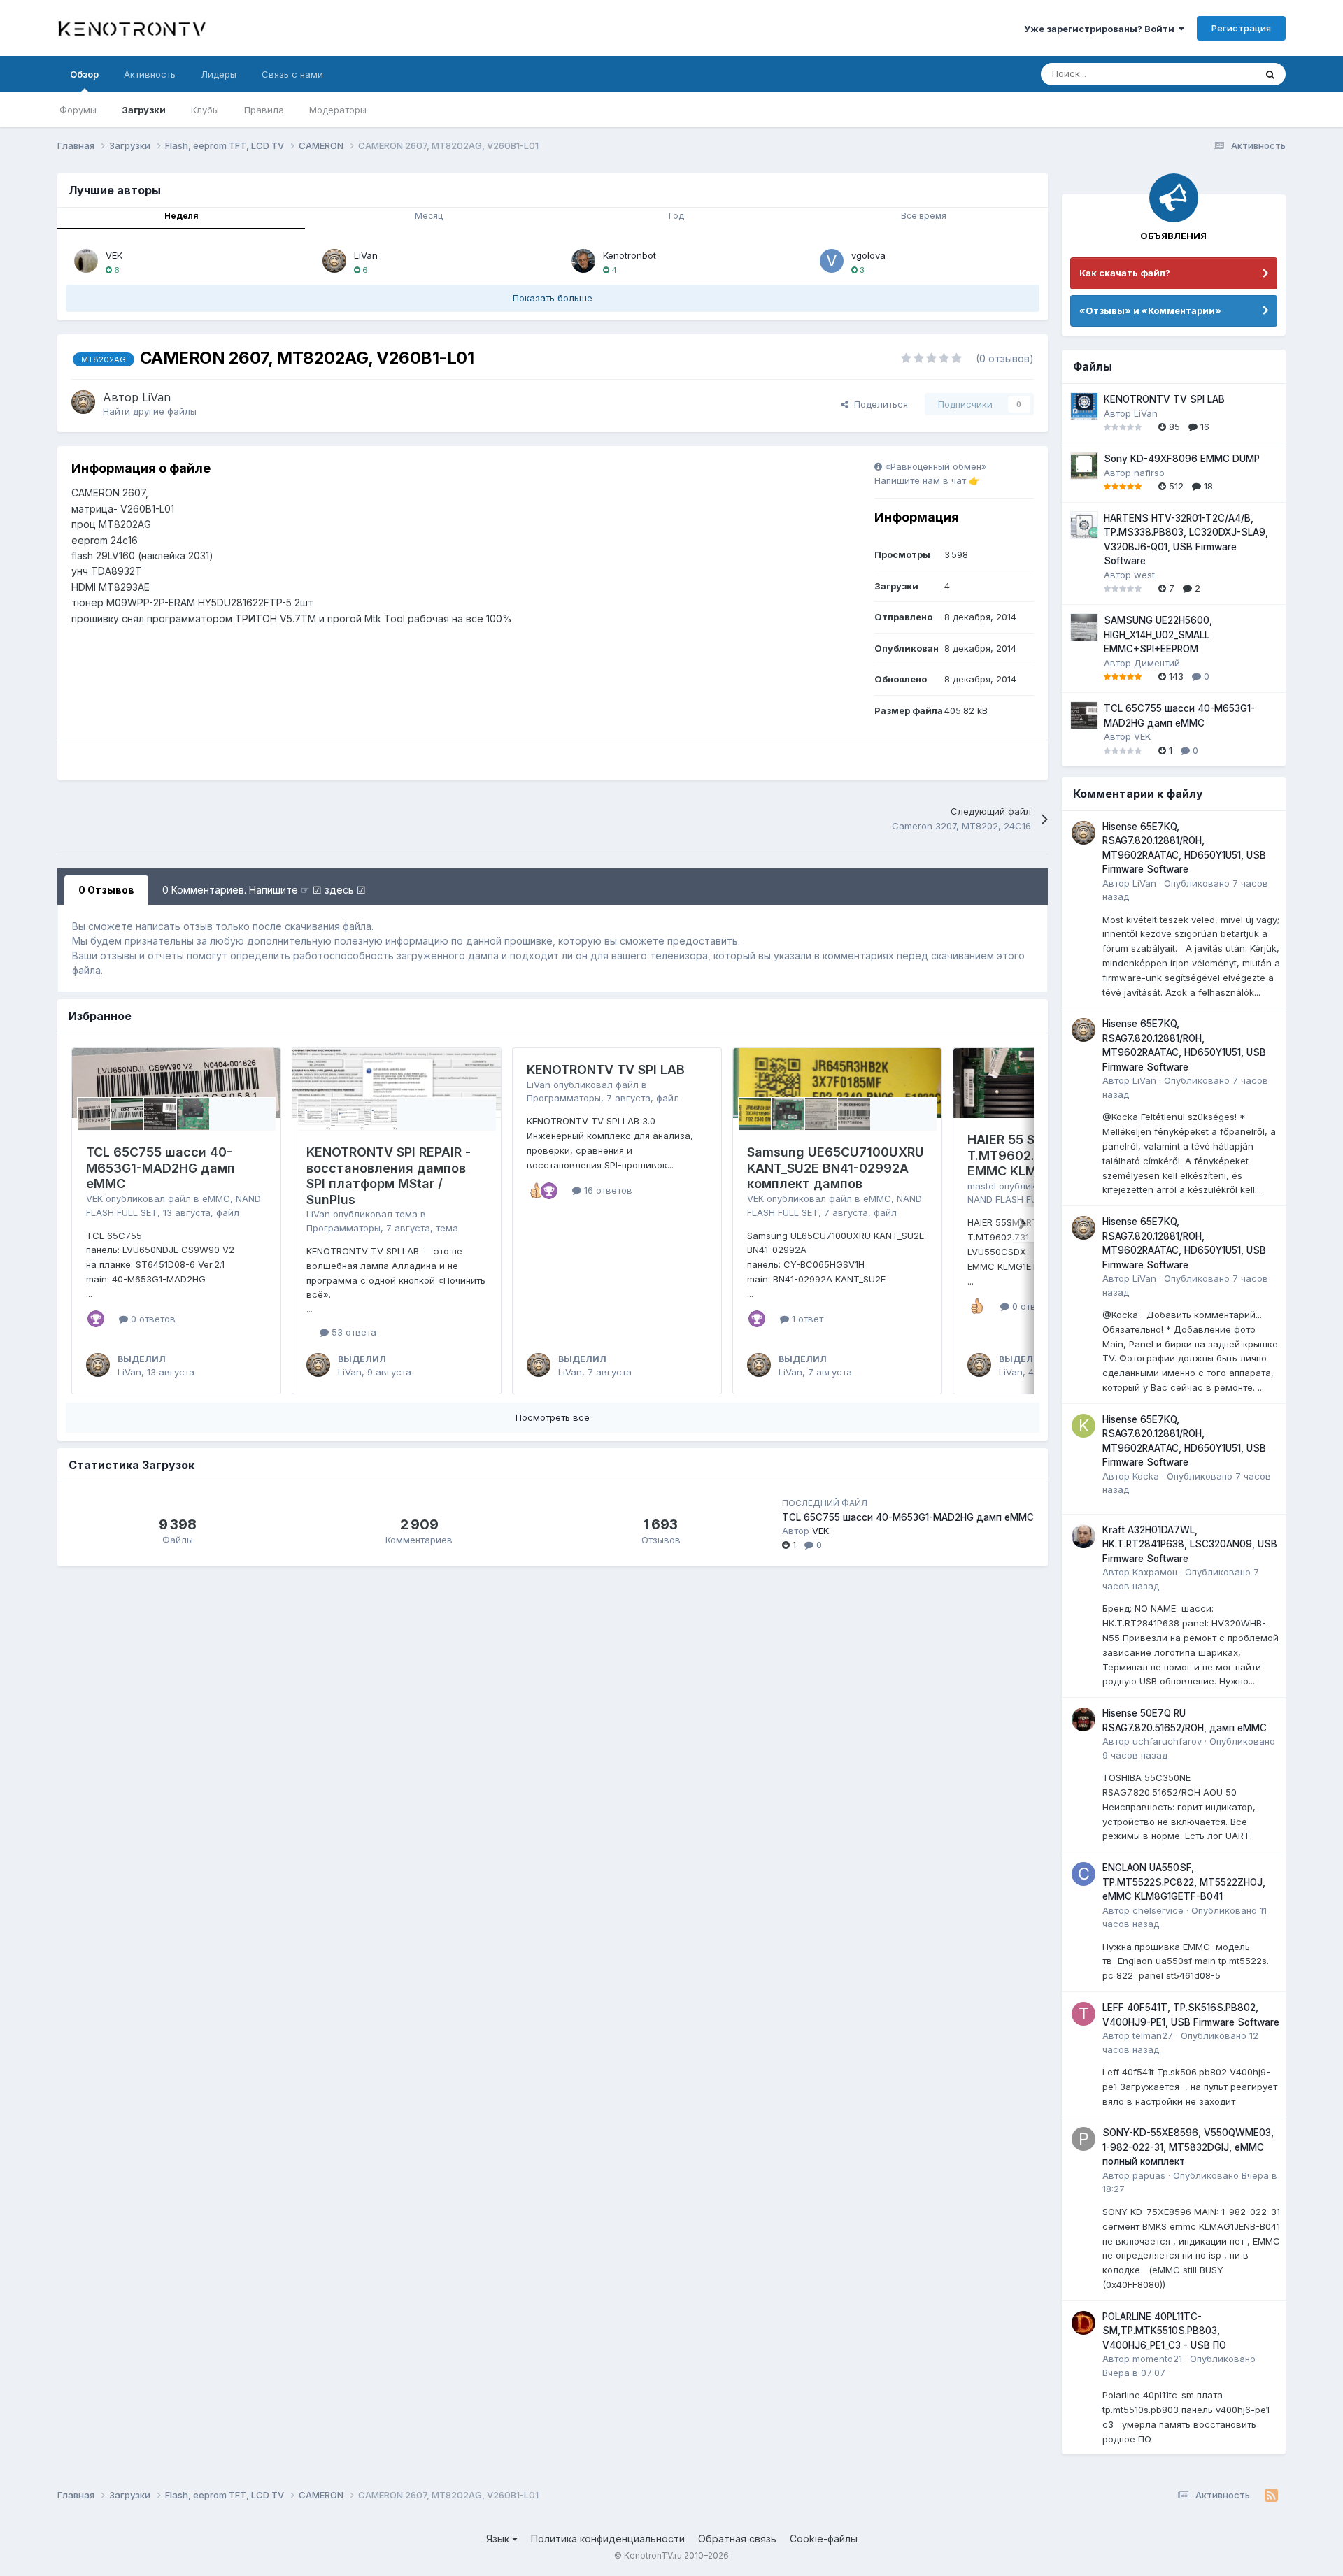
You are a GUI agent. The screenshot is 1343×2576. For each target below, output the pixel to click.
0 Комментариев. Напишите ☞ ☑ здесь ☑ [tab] (264, 890)
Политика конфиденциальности (608, 2539)
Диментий (1157, 663)
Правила (264, 110)
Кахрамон (1155, 1572)
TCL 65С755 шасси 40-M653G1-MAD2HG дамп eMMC (161, 1168)
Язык (499, 2539)
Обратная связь (737, 2539)
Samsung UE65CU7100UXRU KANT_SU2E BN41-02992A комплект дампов (836, 1168)
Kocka (1146, 1476)
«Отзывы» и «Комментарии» (1150, 310)
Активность (150, 74)
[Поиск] (1270, 74)
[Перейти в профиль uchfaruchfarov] (1083, 1719)
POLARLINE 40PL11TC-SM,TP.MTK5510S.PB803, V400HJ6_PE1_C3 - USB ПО (1164, 2331)
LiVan (366, 255)
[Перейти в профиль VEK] (86, 261)
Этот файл (1215, 74)
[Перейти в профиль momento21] (1083, 2323)
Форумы (78, 110)
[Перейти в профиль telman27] (1083, 2014)
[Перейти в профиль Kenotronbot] (583, 261)
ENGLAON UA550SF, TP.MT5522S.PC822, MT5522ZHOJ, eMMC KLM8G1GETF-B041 (1184, 1882)
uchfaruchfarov (1167, 1741)
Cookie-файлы (824, 2539)
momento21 (1157, 2359)
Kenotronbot (630, 255)
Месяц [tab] (429, 216)
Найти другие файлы (150, 411)
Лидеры (219, 74)
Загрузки (144, 110)
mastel (982, 1186)
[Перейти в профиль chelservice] (1083, 1874)
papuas (1149, 2175)
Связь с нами (292, 74)
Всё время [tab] (924, 216)
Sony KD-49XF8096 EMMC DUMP (1182, 459)
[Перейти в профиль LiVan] (334, 261)
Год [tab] (676, 216)
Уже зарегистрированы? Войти (1101, 29)
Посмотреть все (553, 1417)
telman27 (1153, 2035)
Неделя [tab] (182, 216)
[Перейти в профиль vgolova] (832, 261)
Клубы (205, 110)
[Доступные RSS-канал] (1271, 2496)
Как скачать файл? (1125, 273)
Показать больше (553, 298)
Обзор (84, 74)
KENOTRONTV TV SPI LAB (606, 1069)
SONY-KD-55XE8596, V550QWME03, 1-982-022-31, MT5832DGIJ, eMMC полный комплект (1188, 2147)
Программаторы (343, 1228)
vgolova (868, 255)
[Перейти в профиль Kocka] (1083, 1426)
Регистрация (1241, 28)
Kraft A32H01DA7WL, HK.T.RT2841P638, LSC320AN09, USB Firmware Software (1190, 1544)
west (1144, 575)
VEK (114, 255)
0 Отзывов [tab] (106, 890)
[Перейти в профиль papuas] (1083, 2139)
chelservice (1158, 1910)
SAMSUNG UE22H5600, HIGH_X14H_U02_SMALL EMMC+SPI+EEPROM (1158, 635)
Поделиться (878, 404)
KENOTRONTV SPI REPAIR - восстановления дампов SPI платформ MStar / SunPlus (389, 1176)
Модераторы (338, 110)
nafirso (1149, 473)
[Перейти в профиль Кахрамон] (1083, 1536)
